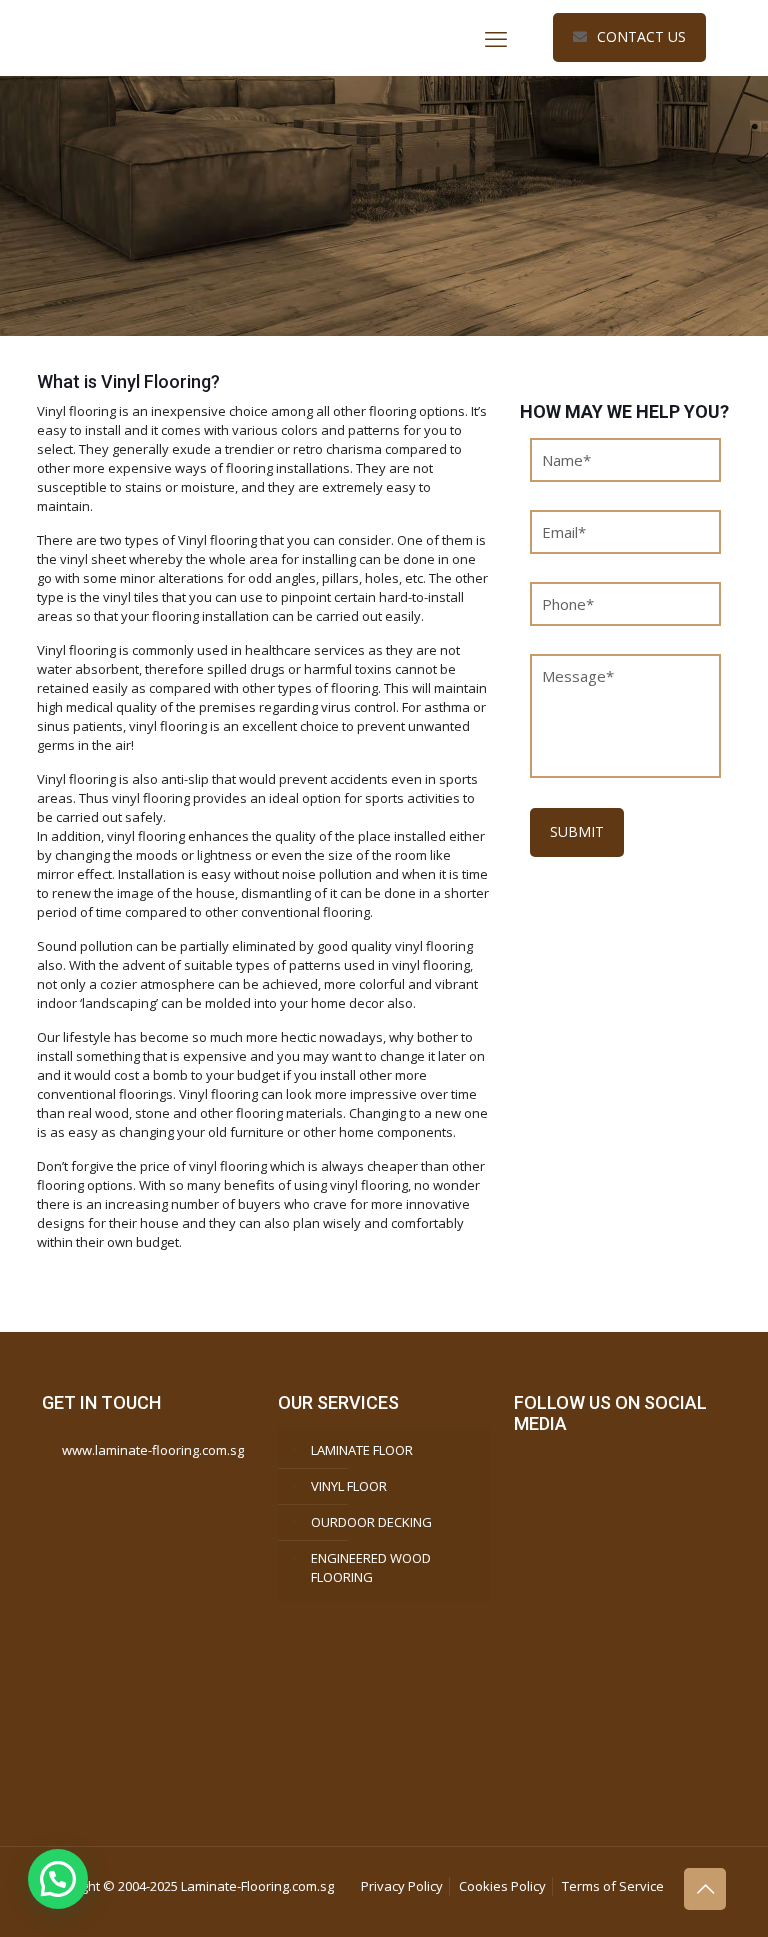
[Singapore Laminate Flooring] (192, 37)
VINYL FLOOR (349, 1486)
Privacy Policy (402, 1886)
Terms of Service (613, 1886)
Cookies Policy (502, 1886)
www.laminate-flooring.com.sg (153, 1450)
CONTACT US (641, 36)
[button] (58, 1879)
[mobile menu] (496, 38)
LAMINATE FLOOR (362, 1450)
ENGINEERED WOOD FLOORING (371, 1567)
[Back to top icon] (705, 1889)
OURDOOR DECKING (371, 1522)
